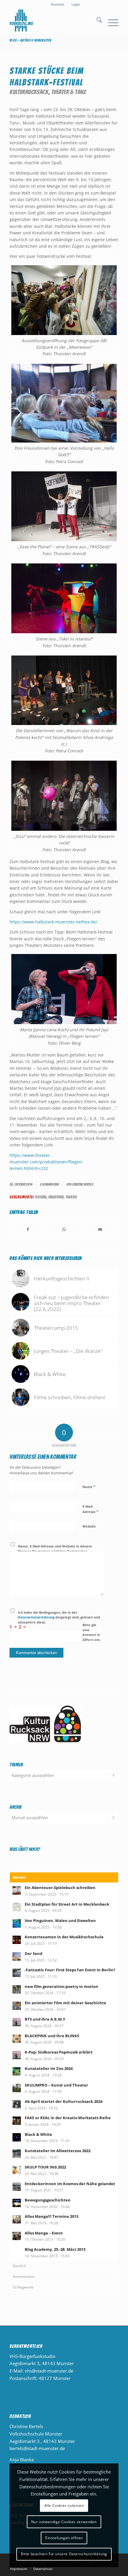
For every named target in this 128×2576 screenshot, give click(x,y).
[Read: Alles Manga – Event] (17, 2236)
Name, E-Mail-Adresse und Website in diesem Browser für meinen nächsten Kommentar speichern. (55, 1551)
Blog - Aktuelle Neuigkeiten (30, 40)
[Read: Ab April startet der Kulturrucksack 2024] (17, 2104)
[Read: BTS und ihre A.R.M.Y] (17, 2022)
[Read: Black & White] (17, 2137)
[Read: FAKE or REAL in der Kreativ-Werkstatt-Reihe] (17, 2121)
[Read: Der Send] (17, 1956)
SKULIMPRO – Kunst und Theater (56, 2085)
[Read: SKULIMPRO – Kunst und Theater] (17, 2088)
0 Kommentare (49, 1184)
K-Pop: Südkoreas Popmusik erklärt (59, 2052)
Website (89, 1526)
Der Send (33, 1953)
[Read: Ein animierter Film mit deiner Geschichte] (17, 2006)
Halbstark (56, 1197)
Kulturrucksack (29, 92)
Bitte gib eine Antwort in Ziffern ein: (91, 1632)
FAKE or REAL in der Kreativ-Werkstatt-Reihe (68, 2118)
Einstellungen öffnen (64, 2538)
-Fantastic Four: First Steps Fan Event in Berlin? (70, 1970)
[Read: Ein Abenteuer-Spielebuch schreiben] (17, 1890)
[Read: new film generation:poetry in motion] (17, 1989)
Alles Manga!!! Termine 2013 (51, 2216)
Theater (71, 1197)
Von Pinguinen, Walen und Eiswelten (60, 1920)
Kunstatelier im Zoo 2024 (49, 2068)
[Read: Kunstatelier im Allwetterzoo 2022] (17, 2154)
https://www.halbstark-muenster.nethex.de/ (53, 922)
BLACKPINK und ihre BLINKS (52, 2036)
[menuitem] (58, 4)
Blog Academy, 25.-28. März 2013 (55, 2249)
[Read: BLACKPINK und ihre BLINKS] (17, 2039)
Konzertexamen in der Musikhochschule (64, 1937)
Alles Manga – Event (44, 2233)
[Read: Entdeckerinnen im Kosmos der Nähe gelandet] (17, 2187)
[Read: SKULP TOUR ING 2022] (17, 2170)
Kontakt (58, 4)
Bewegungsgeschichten (48, 2200)
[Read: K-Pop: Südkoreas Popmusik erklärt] (17, 2055)
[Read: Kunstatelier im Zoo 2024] (17, 2071)
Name (89, 1487)
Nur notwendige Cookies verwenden (64, 2522)
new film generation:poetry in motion (61, 1986)
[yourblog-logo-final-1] (53, 21)
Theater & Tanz (69, 92)
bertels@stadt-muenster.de (37, 2448)
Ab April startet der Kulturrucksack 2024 (64, 2101)
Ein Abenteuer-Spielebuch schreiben (60, 1888)
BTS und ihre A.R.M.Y (45, 2019)
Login (76, 4)
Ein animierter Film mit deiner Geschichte (65, 2003)
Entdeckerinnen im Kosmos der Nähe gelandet (70, 2184)
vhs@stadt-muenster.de (49, 2371)
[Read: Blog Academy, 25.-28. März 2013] (17, 2252)
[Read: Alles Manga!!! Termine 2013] (17, 2219)
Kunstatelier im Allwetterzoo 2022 (58, 2151)
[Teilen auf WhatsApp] (64, 1229)
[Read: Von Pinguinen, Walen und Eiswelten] (17, 1923)
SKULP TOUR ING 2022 (45, 2167)
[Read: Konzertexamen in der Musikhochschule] (17, 1940)
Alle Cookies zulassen (64, 2505)
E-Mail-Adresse (90, 1509)
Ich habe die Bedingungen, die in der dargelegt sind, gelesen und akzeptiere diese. (59, 1617)
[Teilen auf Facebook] (28, 1229)
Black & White (38, 2134)
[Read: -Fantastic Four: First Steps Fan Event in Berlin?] (17, 1973)
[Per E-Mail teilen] (100, 1229)
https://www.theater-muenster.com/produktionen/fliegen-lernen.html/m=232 (46, 1162)
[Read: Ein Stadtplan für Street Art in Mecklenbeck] (17, 1907)
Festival (41, 1197)
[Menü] (110, 21)
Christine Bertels (83, 1184)
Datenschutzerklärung (36, 1617)
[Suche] (96, 21)
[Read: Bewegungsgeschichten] (17, 2203)
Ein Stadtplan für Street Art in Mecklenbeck (67, 1904)
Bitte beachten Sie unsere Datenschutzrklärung (64, 2554)
